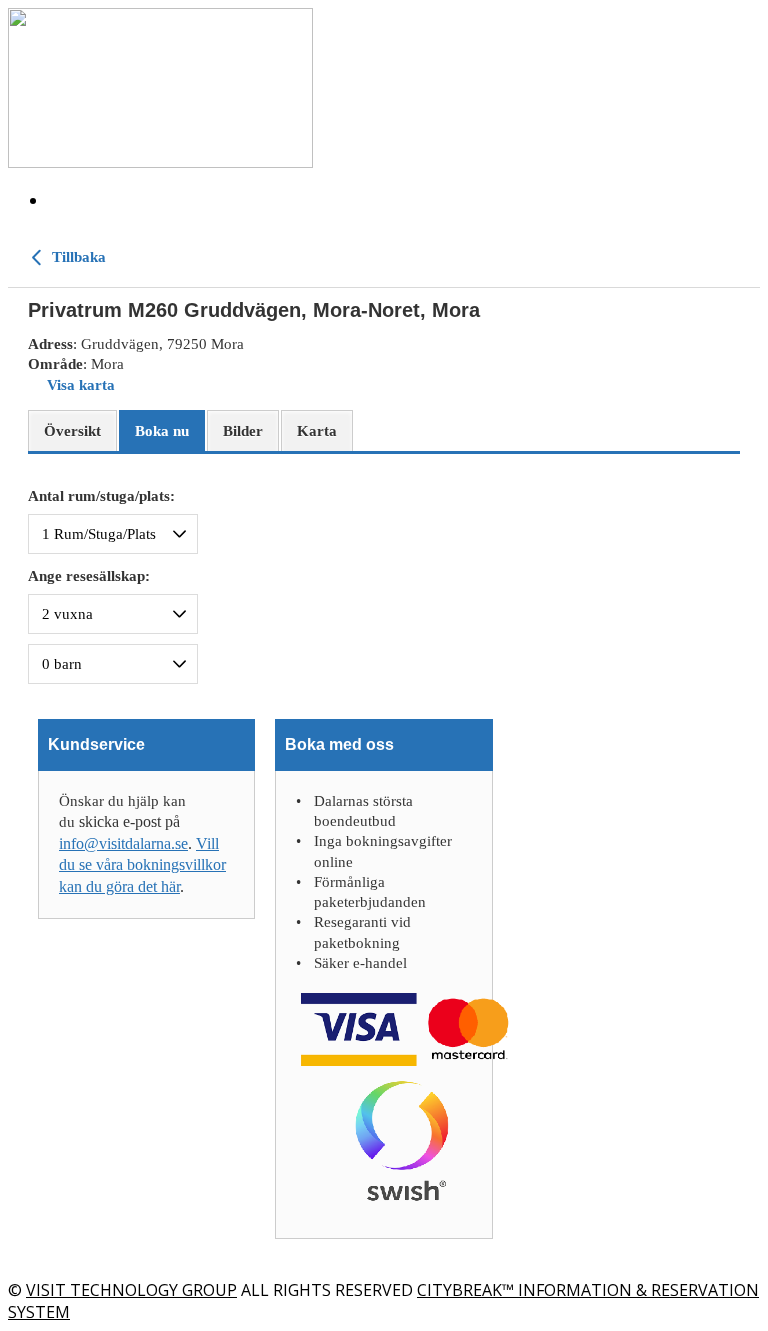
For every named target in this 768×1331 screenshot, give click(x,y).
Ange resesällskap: (89, 576)
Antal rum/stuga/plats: (101, 496)
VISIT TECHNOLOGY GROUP (131, 1290)
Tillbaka (77, 257)
